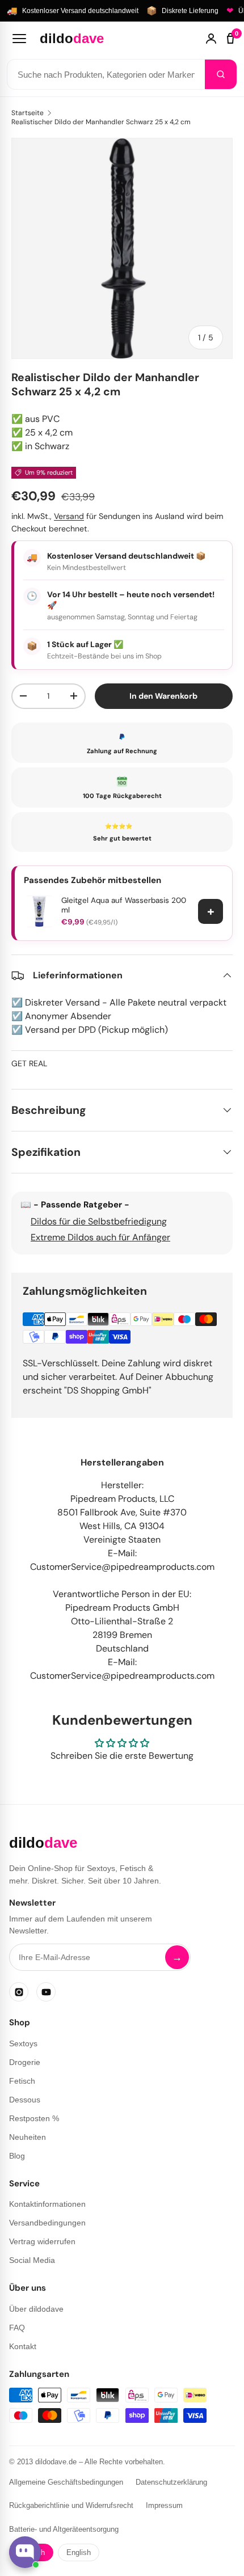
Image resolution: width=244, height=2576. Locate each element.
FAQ (17, 2328)
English (79, 2552)
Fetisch (22, 2081)
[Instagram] (19, 1992)
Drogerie (25, 2062)
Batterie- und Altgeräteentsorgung (64, 2529)
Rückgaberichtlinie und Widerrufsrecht (71, 2505)
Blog (17, 2156)
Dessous (25, 2100)
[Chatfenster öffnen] (25, 2552)
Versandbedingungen (47, 2223)
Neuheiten (28, 2137)
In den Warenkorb (163, 696)
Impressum (164, 2505)
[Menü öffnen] (19, 39)
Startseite (28, 113)
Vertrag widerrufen (42, 2241)
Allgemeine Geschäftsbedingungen (66, 2482)
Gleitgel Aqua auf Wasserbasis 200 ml (124, 905)
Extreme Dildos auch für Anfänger (100, 1237)
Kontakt (23, 2346)
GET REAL (29, 1063)
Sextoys (23, 2043)
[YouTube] (46, 1992)
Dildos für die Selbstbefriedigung (99, 1221)
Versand (69, 516)
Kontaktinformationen (47, 2204)
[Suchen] (221, 74)
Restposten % (34, 2118)
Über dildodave (36, 2309)
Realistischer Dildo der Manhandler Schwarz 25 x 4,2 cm (101, 122)
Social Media (32, 2260)
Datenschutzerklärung (171, 2482)
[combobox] (106, 74)
